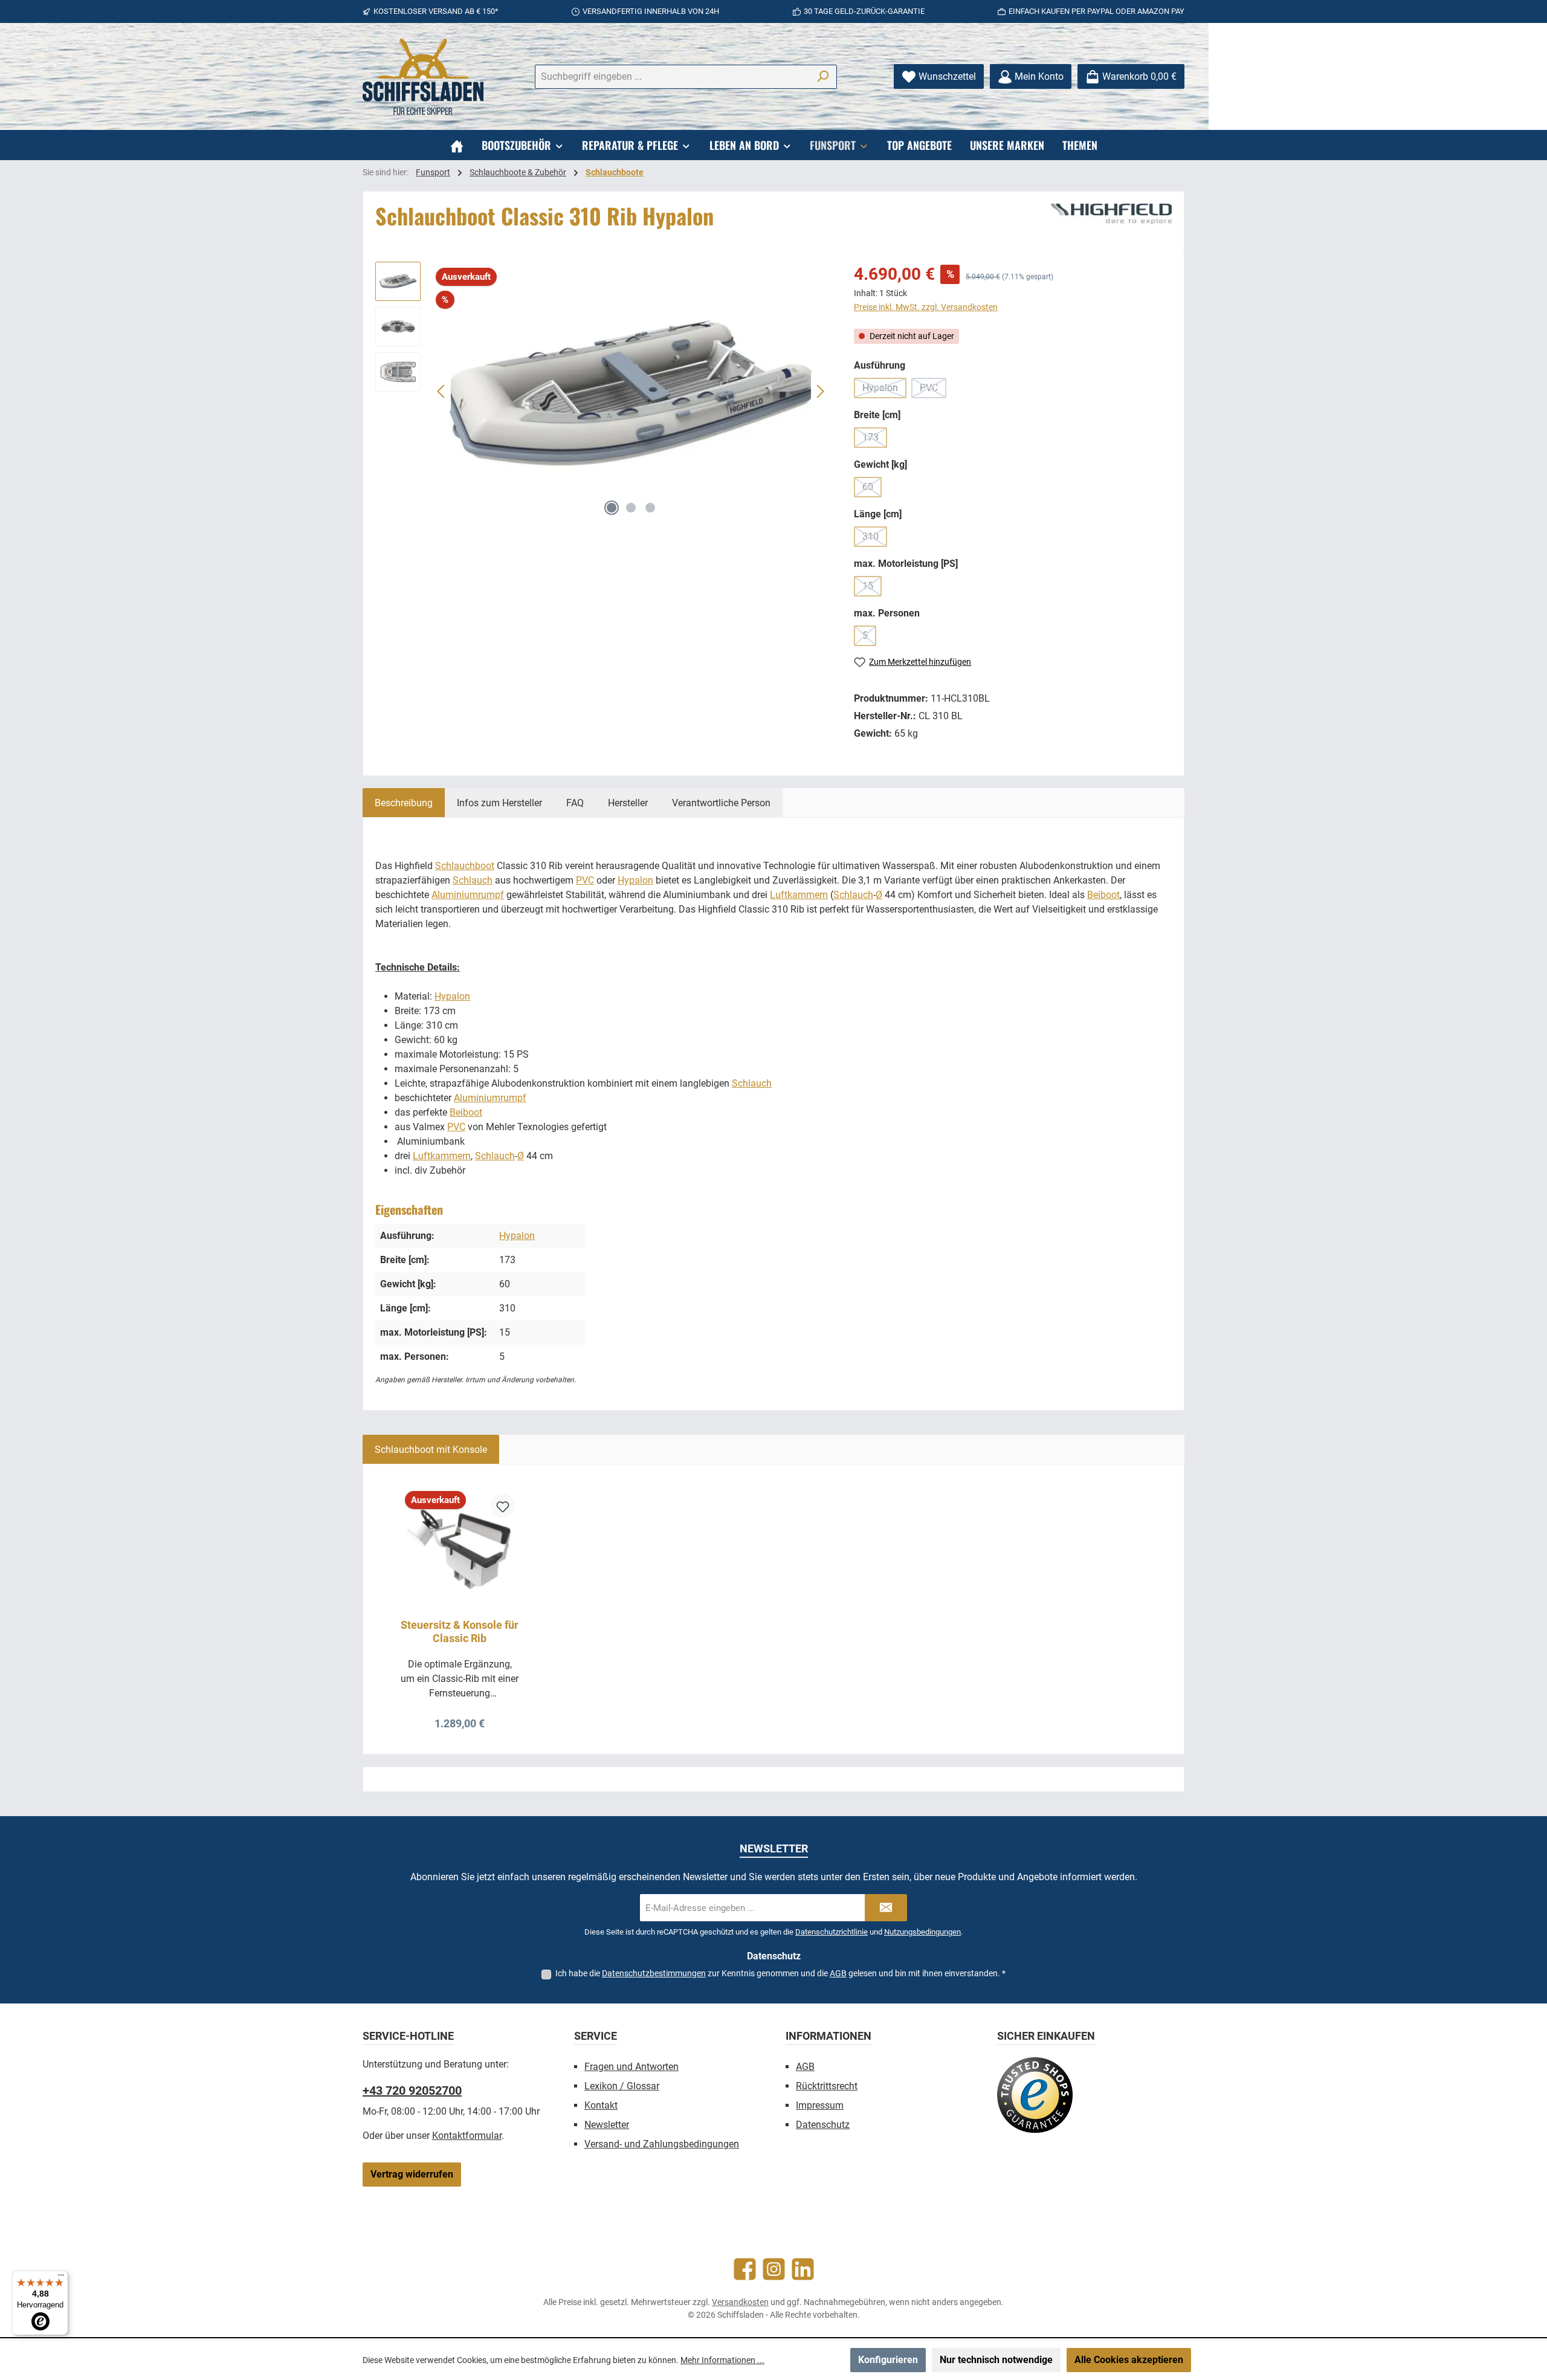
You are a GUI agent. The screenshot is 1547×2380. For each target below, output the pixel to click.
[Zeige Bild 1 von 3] (612, 508)
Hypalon (884, 390)
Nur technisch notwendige (996, 2360)
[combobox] (672, 77)
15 (872, 588)
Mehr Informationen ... (722, 2360)
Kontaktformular (467, 2136)
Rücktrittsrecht (827, 2086)
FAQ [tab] (575, 803)
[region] (602, 392)
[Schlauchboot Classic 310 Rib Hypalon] (631, 392)
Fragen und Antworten (631, 2067)
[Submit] (886, 1908)
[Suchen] (823, 77)
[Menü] (61, 2278)
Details (460, 1719)
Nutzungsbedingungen (922, 1932)
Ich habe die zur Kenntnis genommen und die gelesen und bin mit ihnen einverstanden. (780, 1973)
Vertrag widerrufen (412, 2174)
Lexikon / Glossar (622, 2086)
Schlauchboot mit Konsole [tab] (431, 1450)
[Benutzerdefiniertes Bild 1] (1035, 2095)
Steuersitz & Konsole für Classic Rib (460, 1631)
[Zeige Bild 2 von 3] (631, 508)
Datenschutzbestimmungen (654, 1973)
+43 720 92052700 (412, 2091)
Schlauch (473, 880)
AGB (838, 1973)
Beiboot (1103, 895)
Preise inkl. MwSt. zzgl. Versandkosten (926, 307)
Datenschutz (823, 2125)
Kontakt (601, 2105)
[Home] (457, 145)
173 (875, 440)
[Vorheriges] (442, 391)
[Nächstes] (820, 391)
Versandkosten (740, 2302)
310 (875, 539)
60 (872, 489)
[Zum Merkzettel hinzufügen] (503, 1505)
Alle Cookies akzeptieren (1129, 2360)
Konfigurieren (888, 2360)
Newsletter (607, 2125)
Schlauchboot (465, 866)
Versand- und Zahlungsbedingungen (662, 2144)
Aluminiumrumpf (468, 895)
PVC (933, 390)
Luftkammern (799, 895)
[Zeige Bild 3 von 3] (650, 508)
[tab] (404, 803)
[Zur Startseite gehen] (423, 77)
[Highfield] (1111, 214)
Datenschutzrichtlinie (832, 1932)
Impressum (820, 2105)
